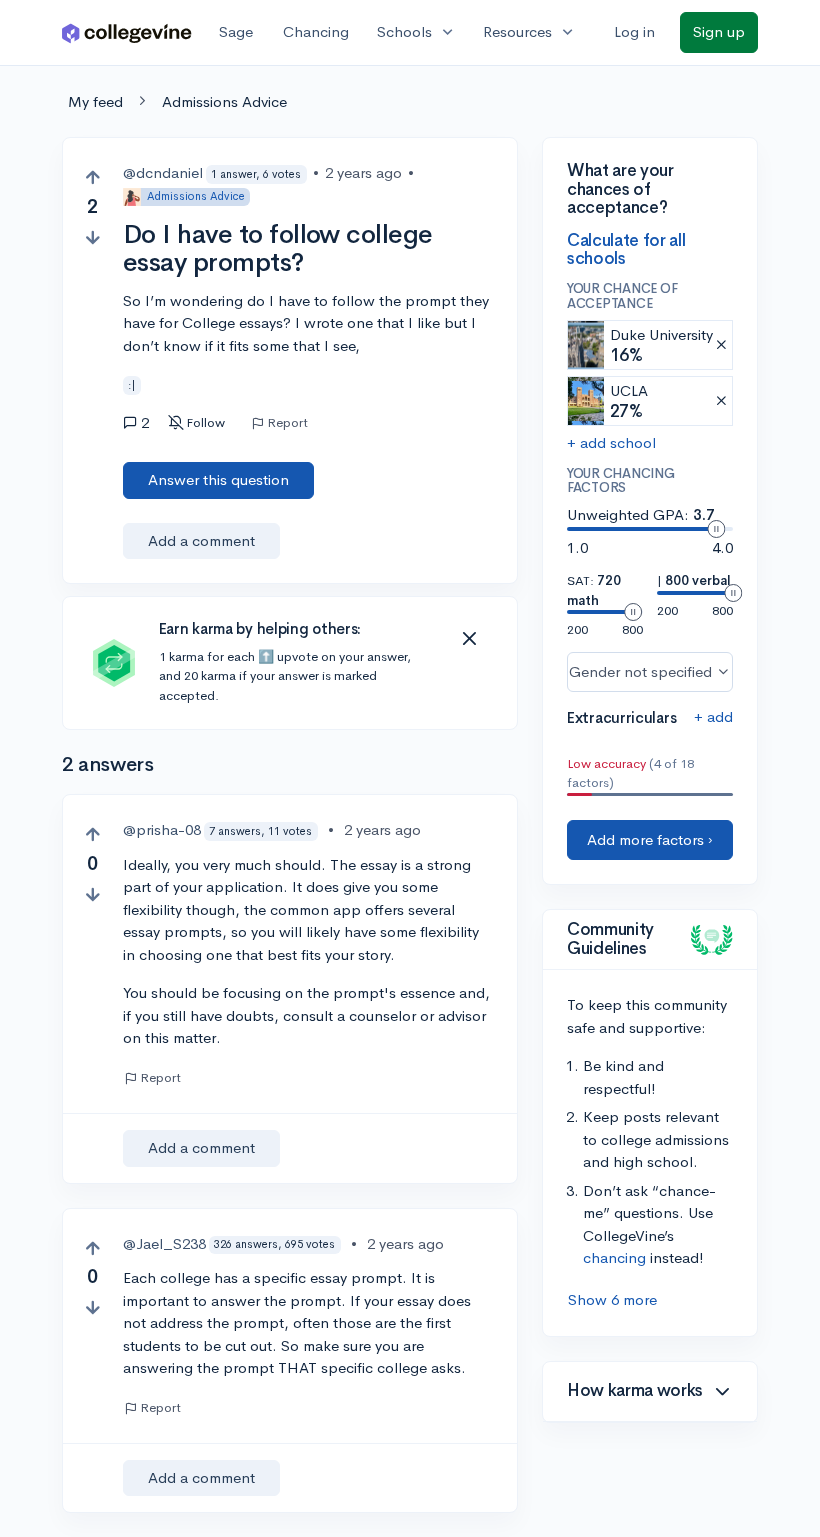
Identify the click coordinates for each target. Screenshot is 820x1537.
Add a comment (201, 540)
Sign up (719, 31)
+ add (713, 716)
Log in (634, 31)
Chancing (316, 31)
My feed (95, 101)
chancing (614, 1257)
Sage (236, 31)
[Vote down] (92, 237)
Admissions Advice (224, 101)
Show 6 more (612, 1299)
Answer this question (218, 479)
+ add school (611, 442)
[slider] (716, 529)
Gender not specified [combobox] (640, 671)
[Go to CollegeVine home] (127, 32)
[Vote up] (92, 177)
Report (287, 423)
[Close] (469, 639)
